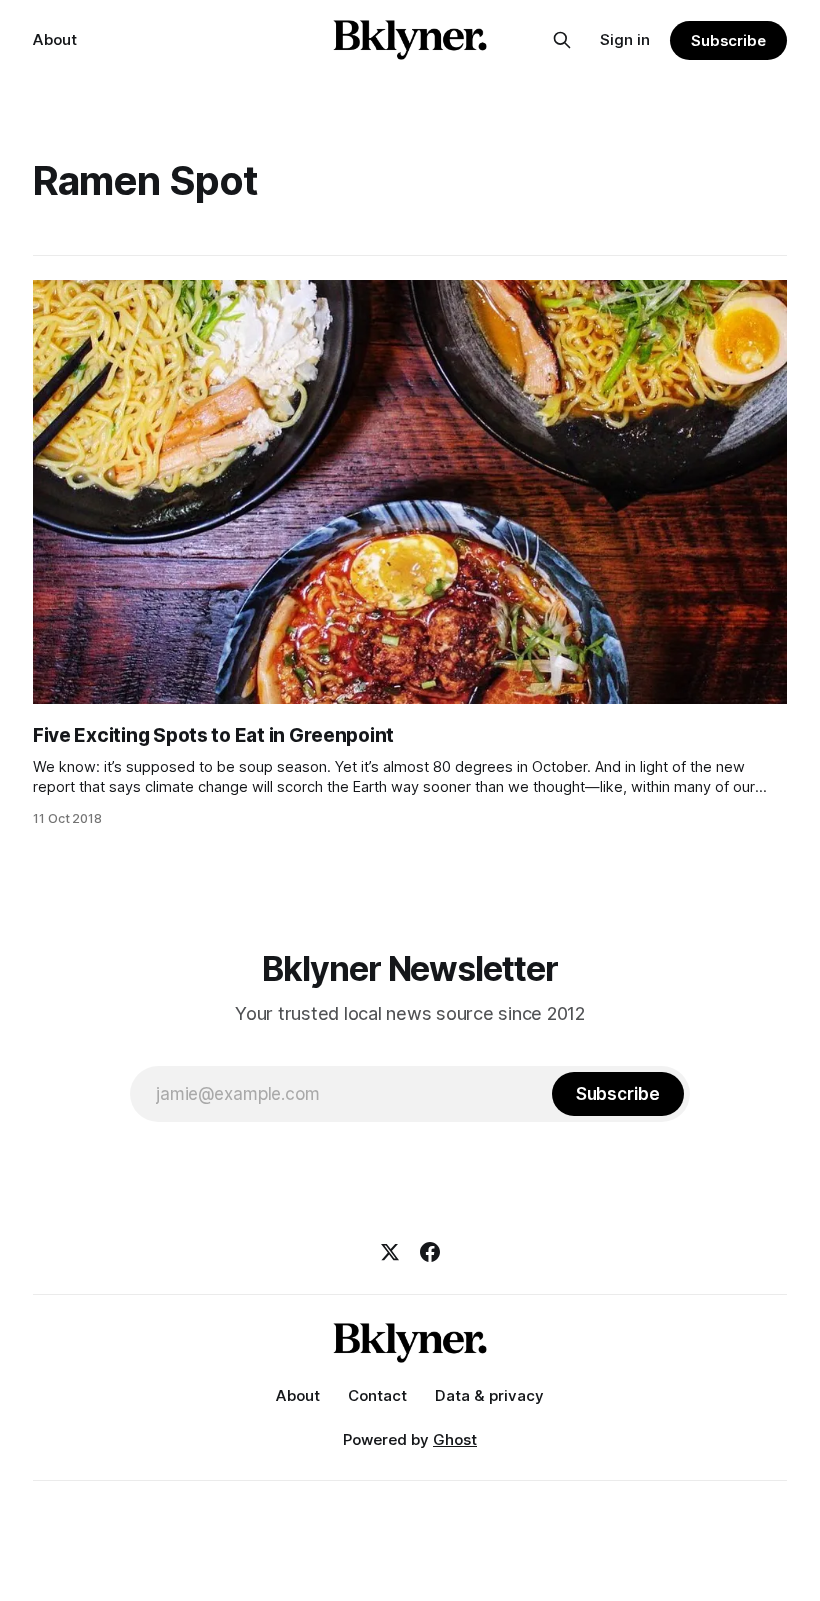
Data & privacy (489, 1395)
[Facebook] (430, 1252)
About (55, 39)
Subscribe (728, 40)
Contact (377, 1395)
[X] (390, 1252)
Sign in (625, 39)
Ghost (455, 1439)
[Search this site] (562, 40)
